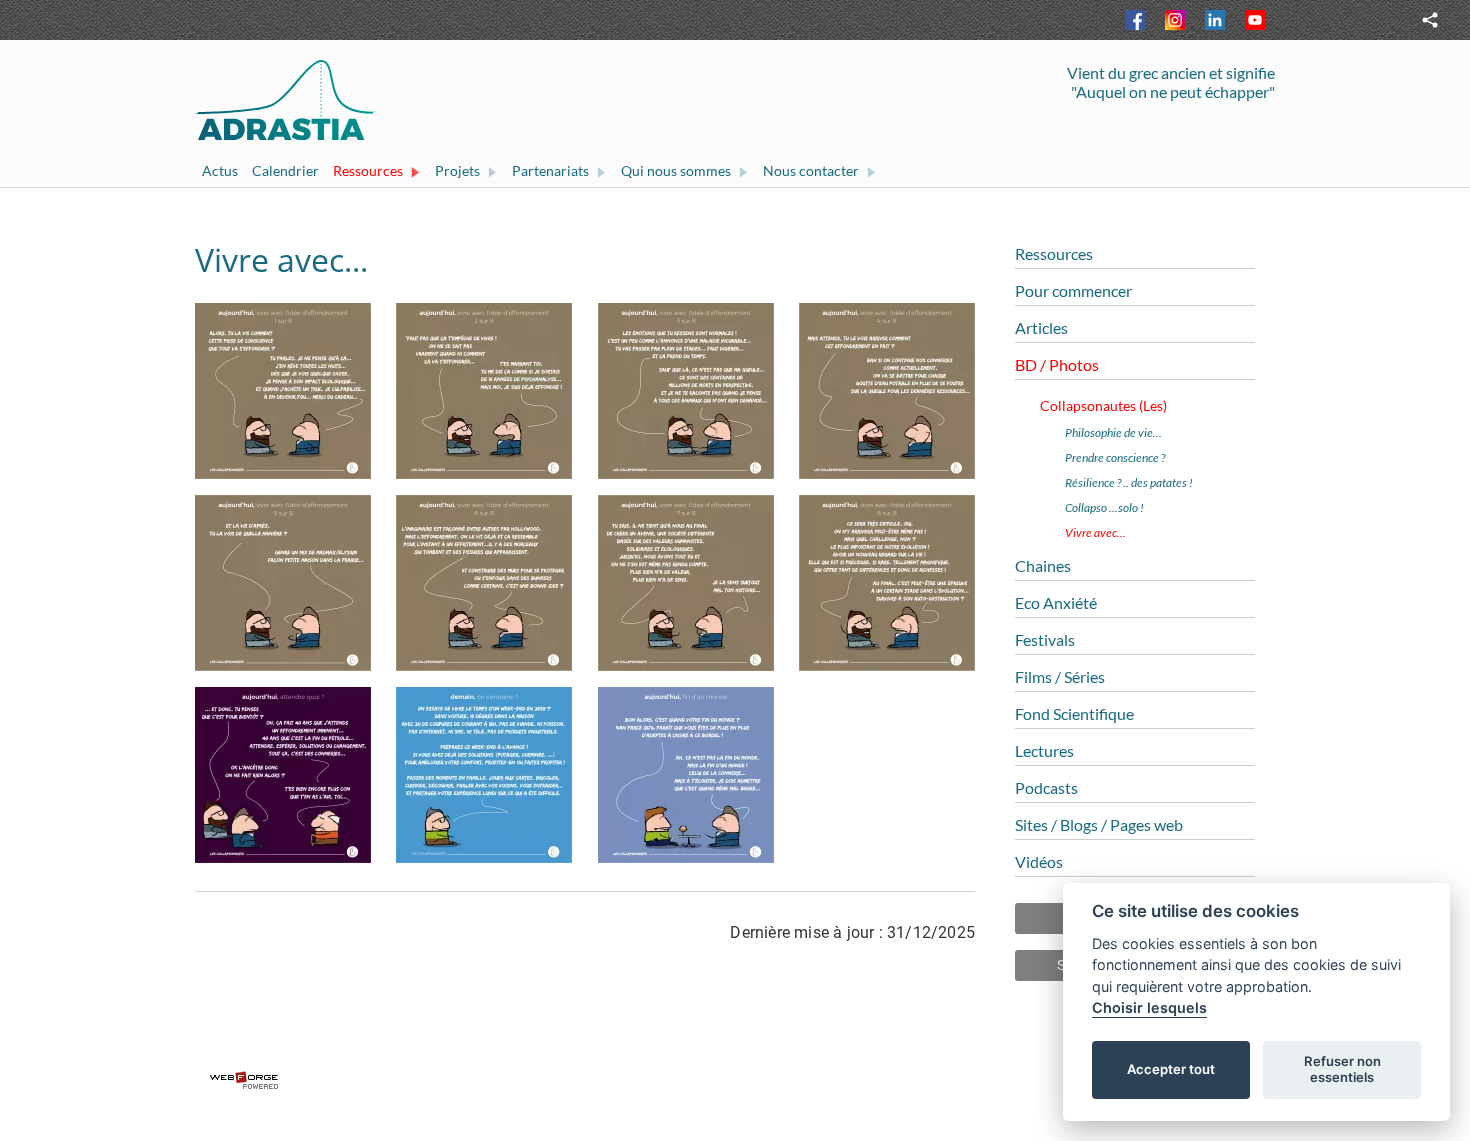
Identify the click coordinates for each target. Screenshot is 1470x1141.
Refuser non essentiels (1342, 1069)
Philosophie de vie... (1113, 432)
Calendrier (285, 170)
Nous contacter (811, 170)
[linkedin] (1215, 20)
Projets (457, 170)
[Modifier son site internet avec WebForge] (735, 1081)
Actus (220, 170)
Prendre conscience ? (1115, 457)
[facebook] (1135, 20)
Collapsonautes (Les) (1103, 405)
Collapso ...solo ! (1104, 507)
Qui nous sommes (676, 170)
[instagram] (1175, 20)
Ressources (368, 170)
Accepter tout (1171, 1069)
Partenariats (550, 170)
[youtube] (1255, 20)
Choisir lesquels (1149, 1007)
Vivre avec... (1095, 532)
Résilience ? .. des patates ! (1129, 482)
